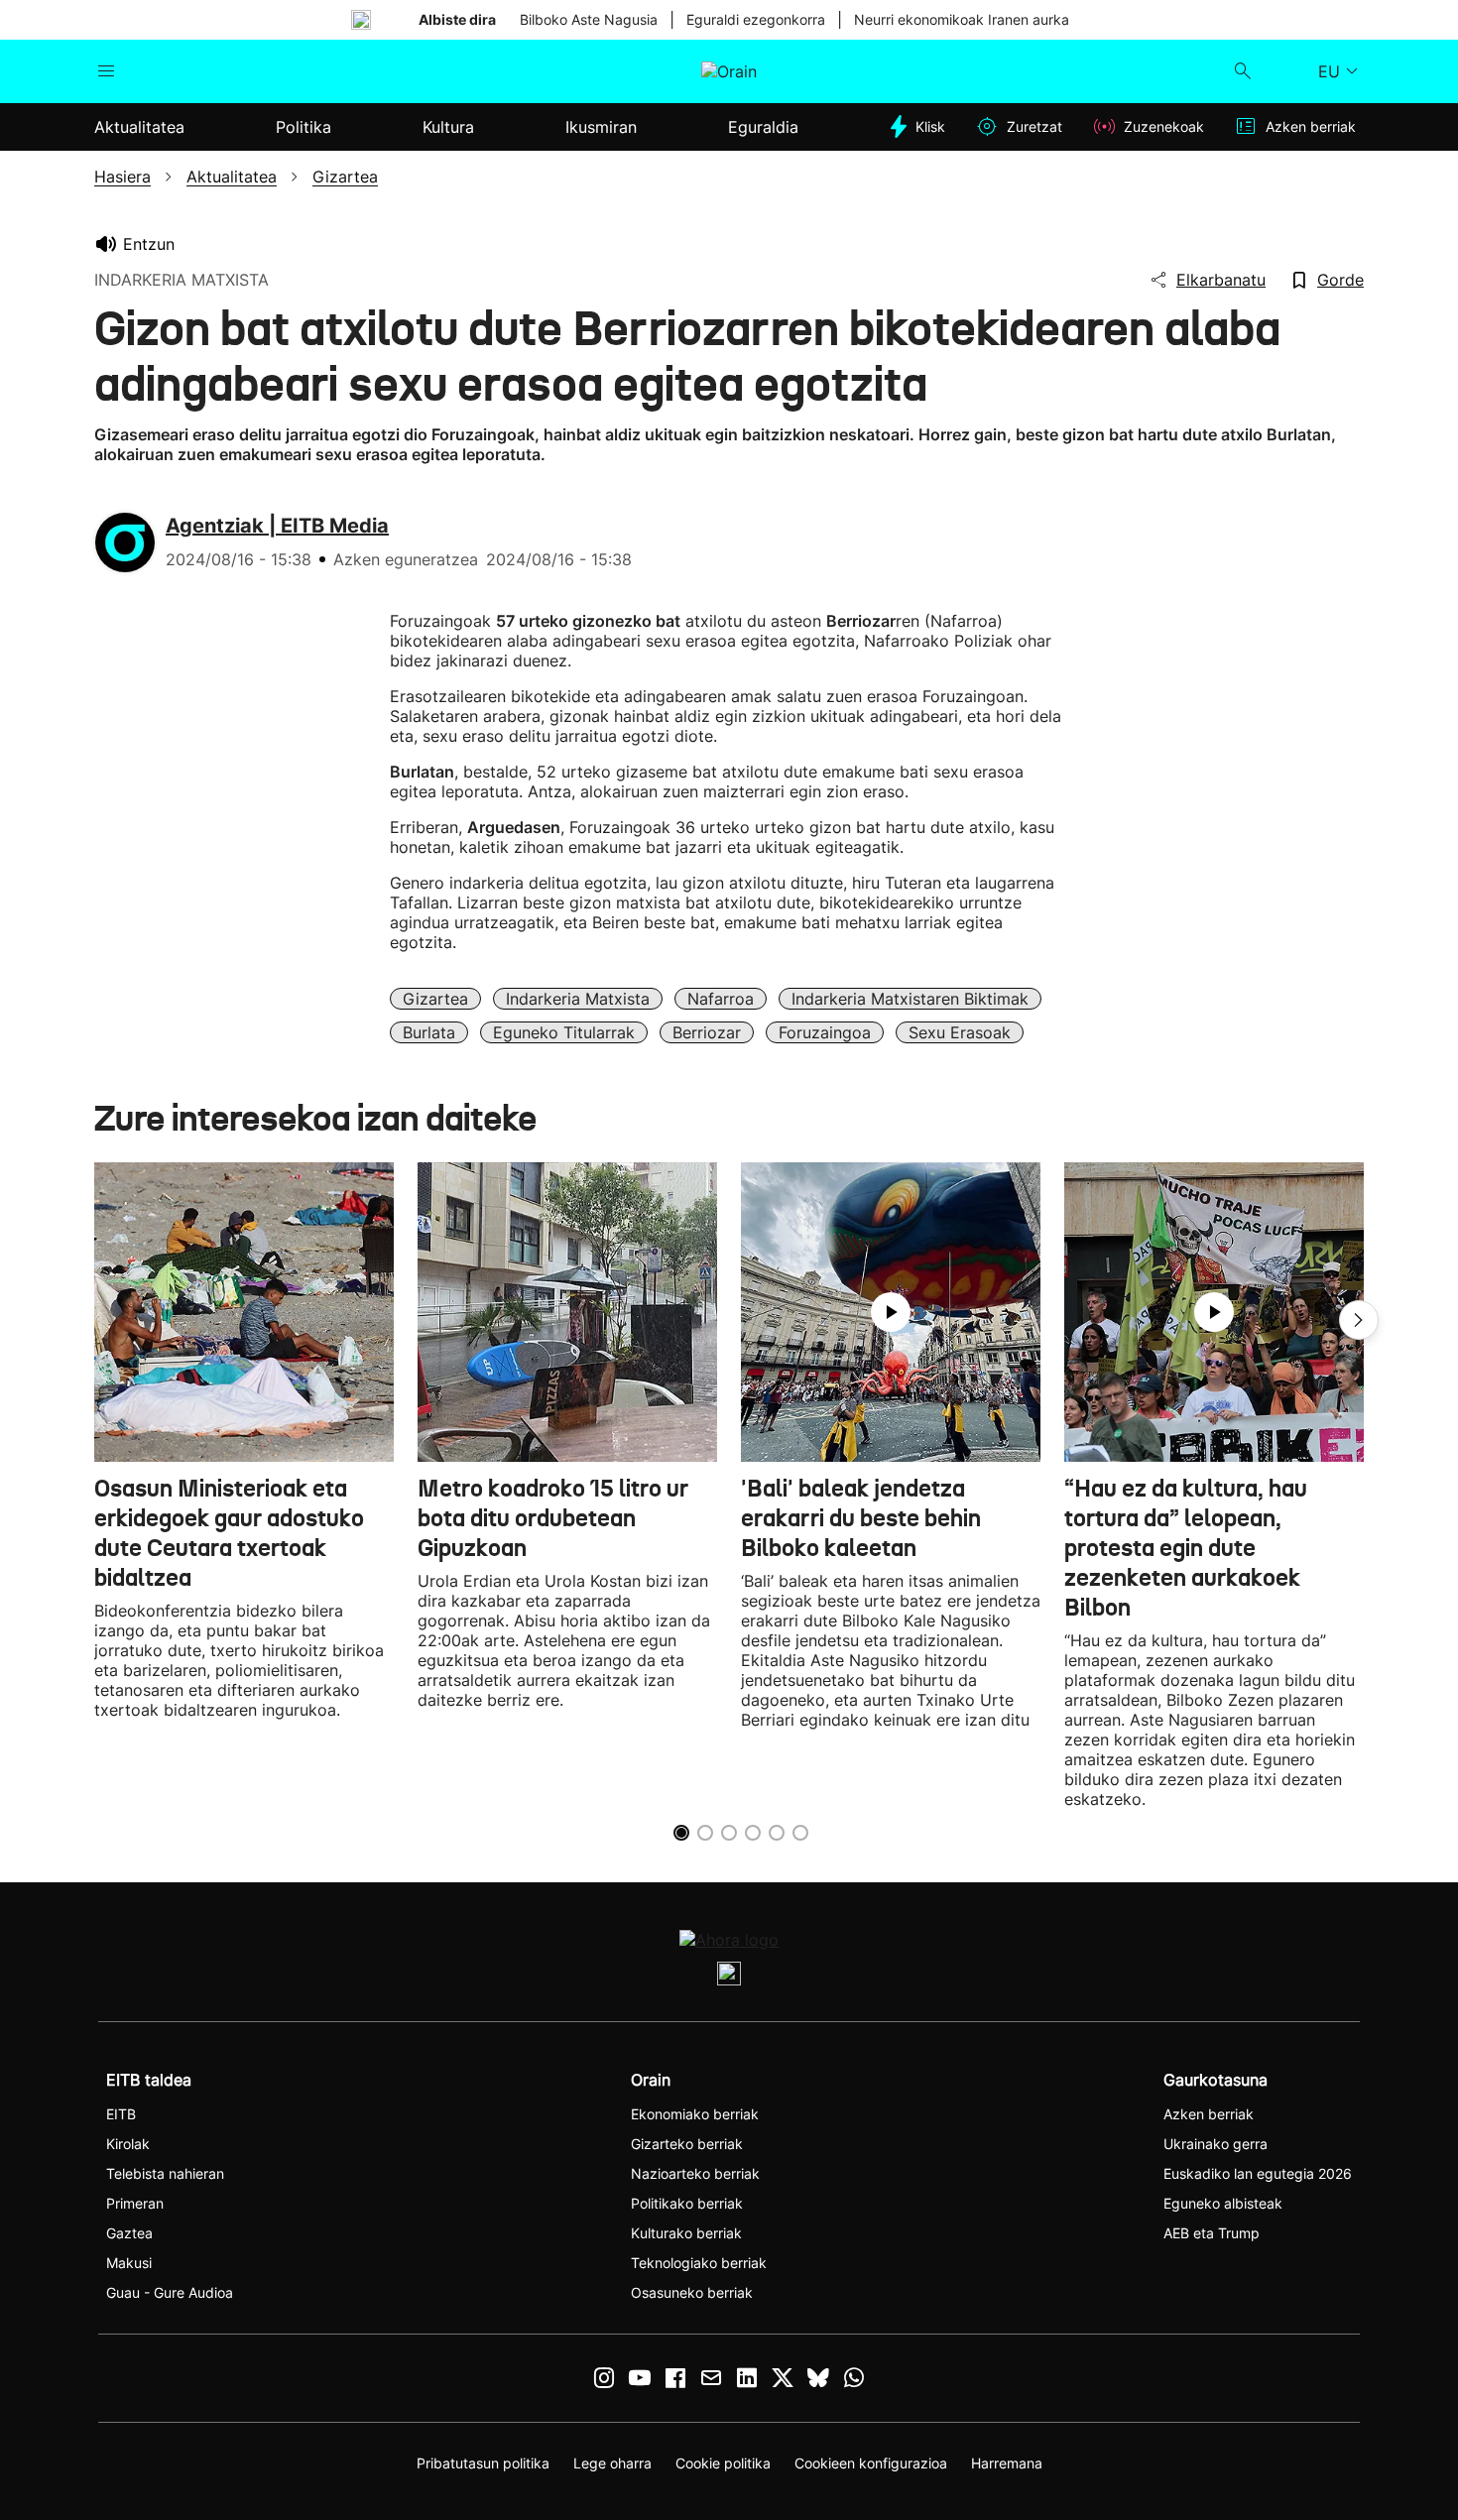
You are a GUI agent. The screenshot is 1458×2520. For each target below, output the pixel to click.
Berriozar (707, 1032)
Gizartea (435, 999)
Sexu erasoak (960, 1032)
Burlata (429, 1032)
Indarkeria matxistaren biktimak (910, 999)
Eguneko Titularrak (564, 1032)
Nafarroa (721, 999)
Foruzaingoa (825, 1032)
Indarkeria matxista (578, 999)
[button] (1359, 1320)
